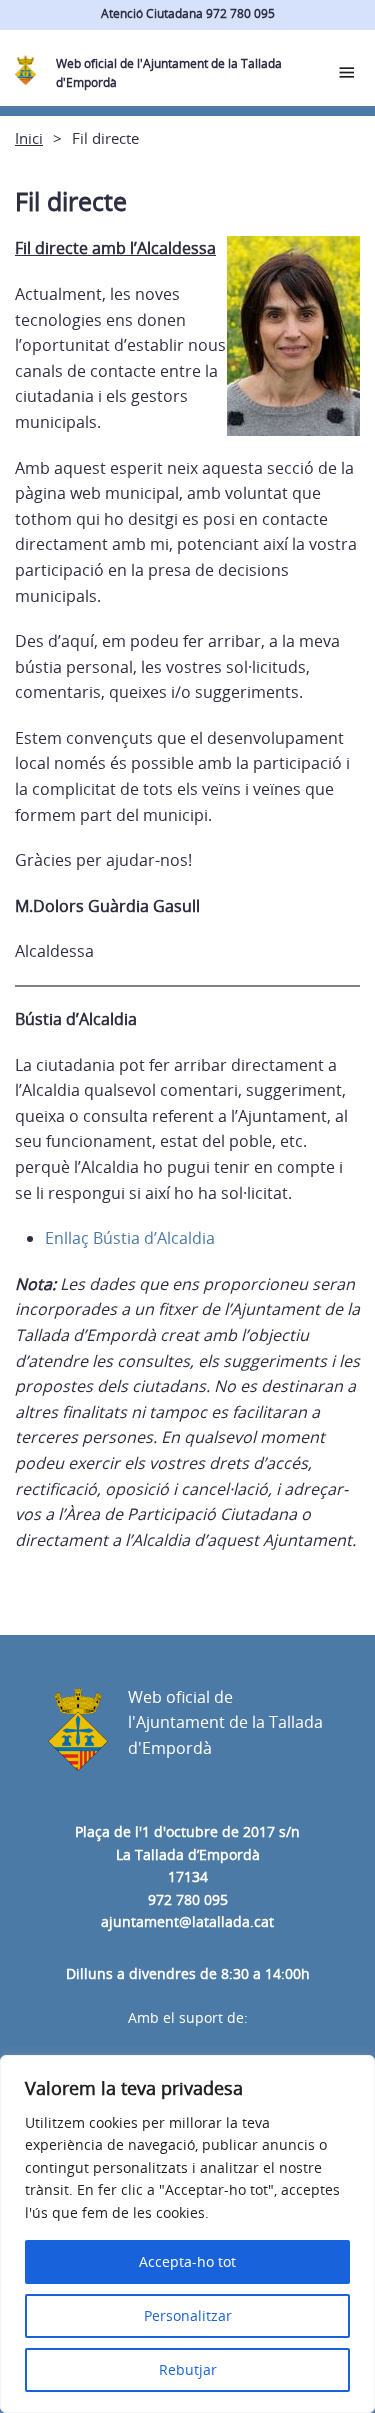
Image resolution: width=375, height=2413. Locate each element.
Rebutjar (188, 2369)
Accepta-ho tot (187, 2261)
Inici (29, 138)
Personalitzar (188, 2315)
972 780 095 (188, 1899)
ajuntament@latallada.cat (187, 1921)
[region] (187, 2234)
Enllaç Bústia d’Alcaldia (130, 1238)
